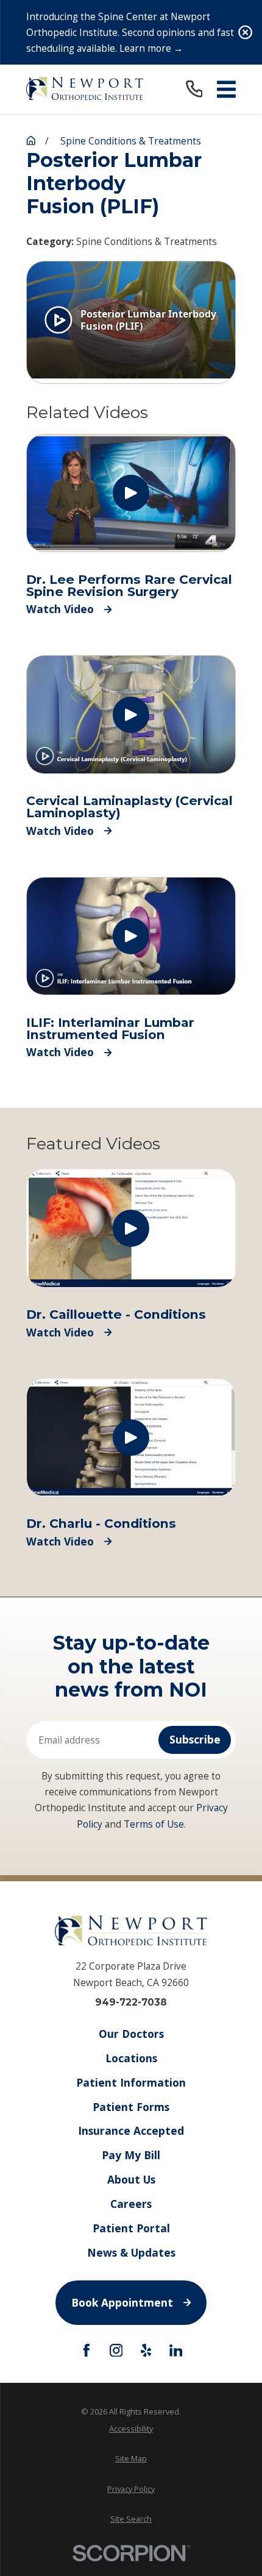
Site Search (131, 2519)
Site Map (131, 2458)
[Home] (85, 89)
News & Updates (131, 2252)
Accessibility (131, 2429)
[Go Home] (31, 140)
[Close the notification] (245, 32)
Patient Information (131, 2082)
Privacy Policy (131, 2489)
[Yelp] (146, 2351)
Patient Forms (131, 2107)
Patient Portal (131, 2228)
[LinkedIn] (176, 2351)
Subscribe (195, 1739)
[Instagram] (116, 2351)
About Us (131, 2179)
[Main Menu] (226, 89)
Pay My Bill (131, 2155)
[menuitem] (131, 2429)
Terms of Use (154, 1824)
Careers (131, 2204)
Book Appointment (122, 2302)
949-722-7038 (131, 2002)
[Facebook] (87, 2351)
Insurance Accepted (131, 2131)
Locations (131, 2058)
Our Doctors (131, 2034)
